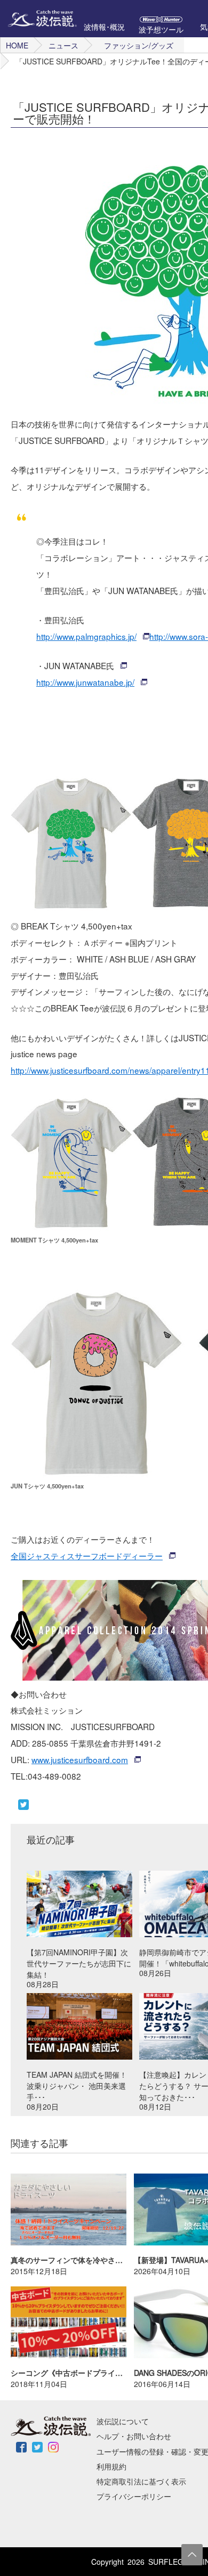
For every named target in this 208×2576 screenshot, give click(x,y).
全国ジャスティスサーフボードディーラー (87, 1556)
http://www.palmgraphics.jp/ (86, 636)
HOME (17, 45)
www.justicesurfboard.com (80, 1759)
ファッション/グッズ (139, 45)
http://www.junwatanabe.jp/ (85, 682)
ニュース (63, 45)
